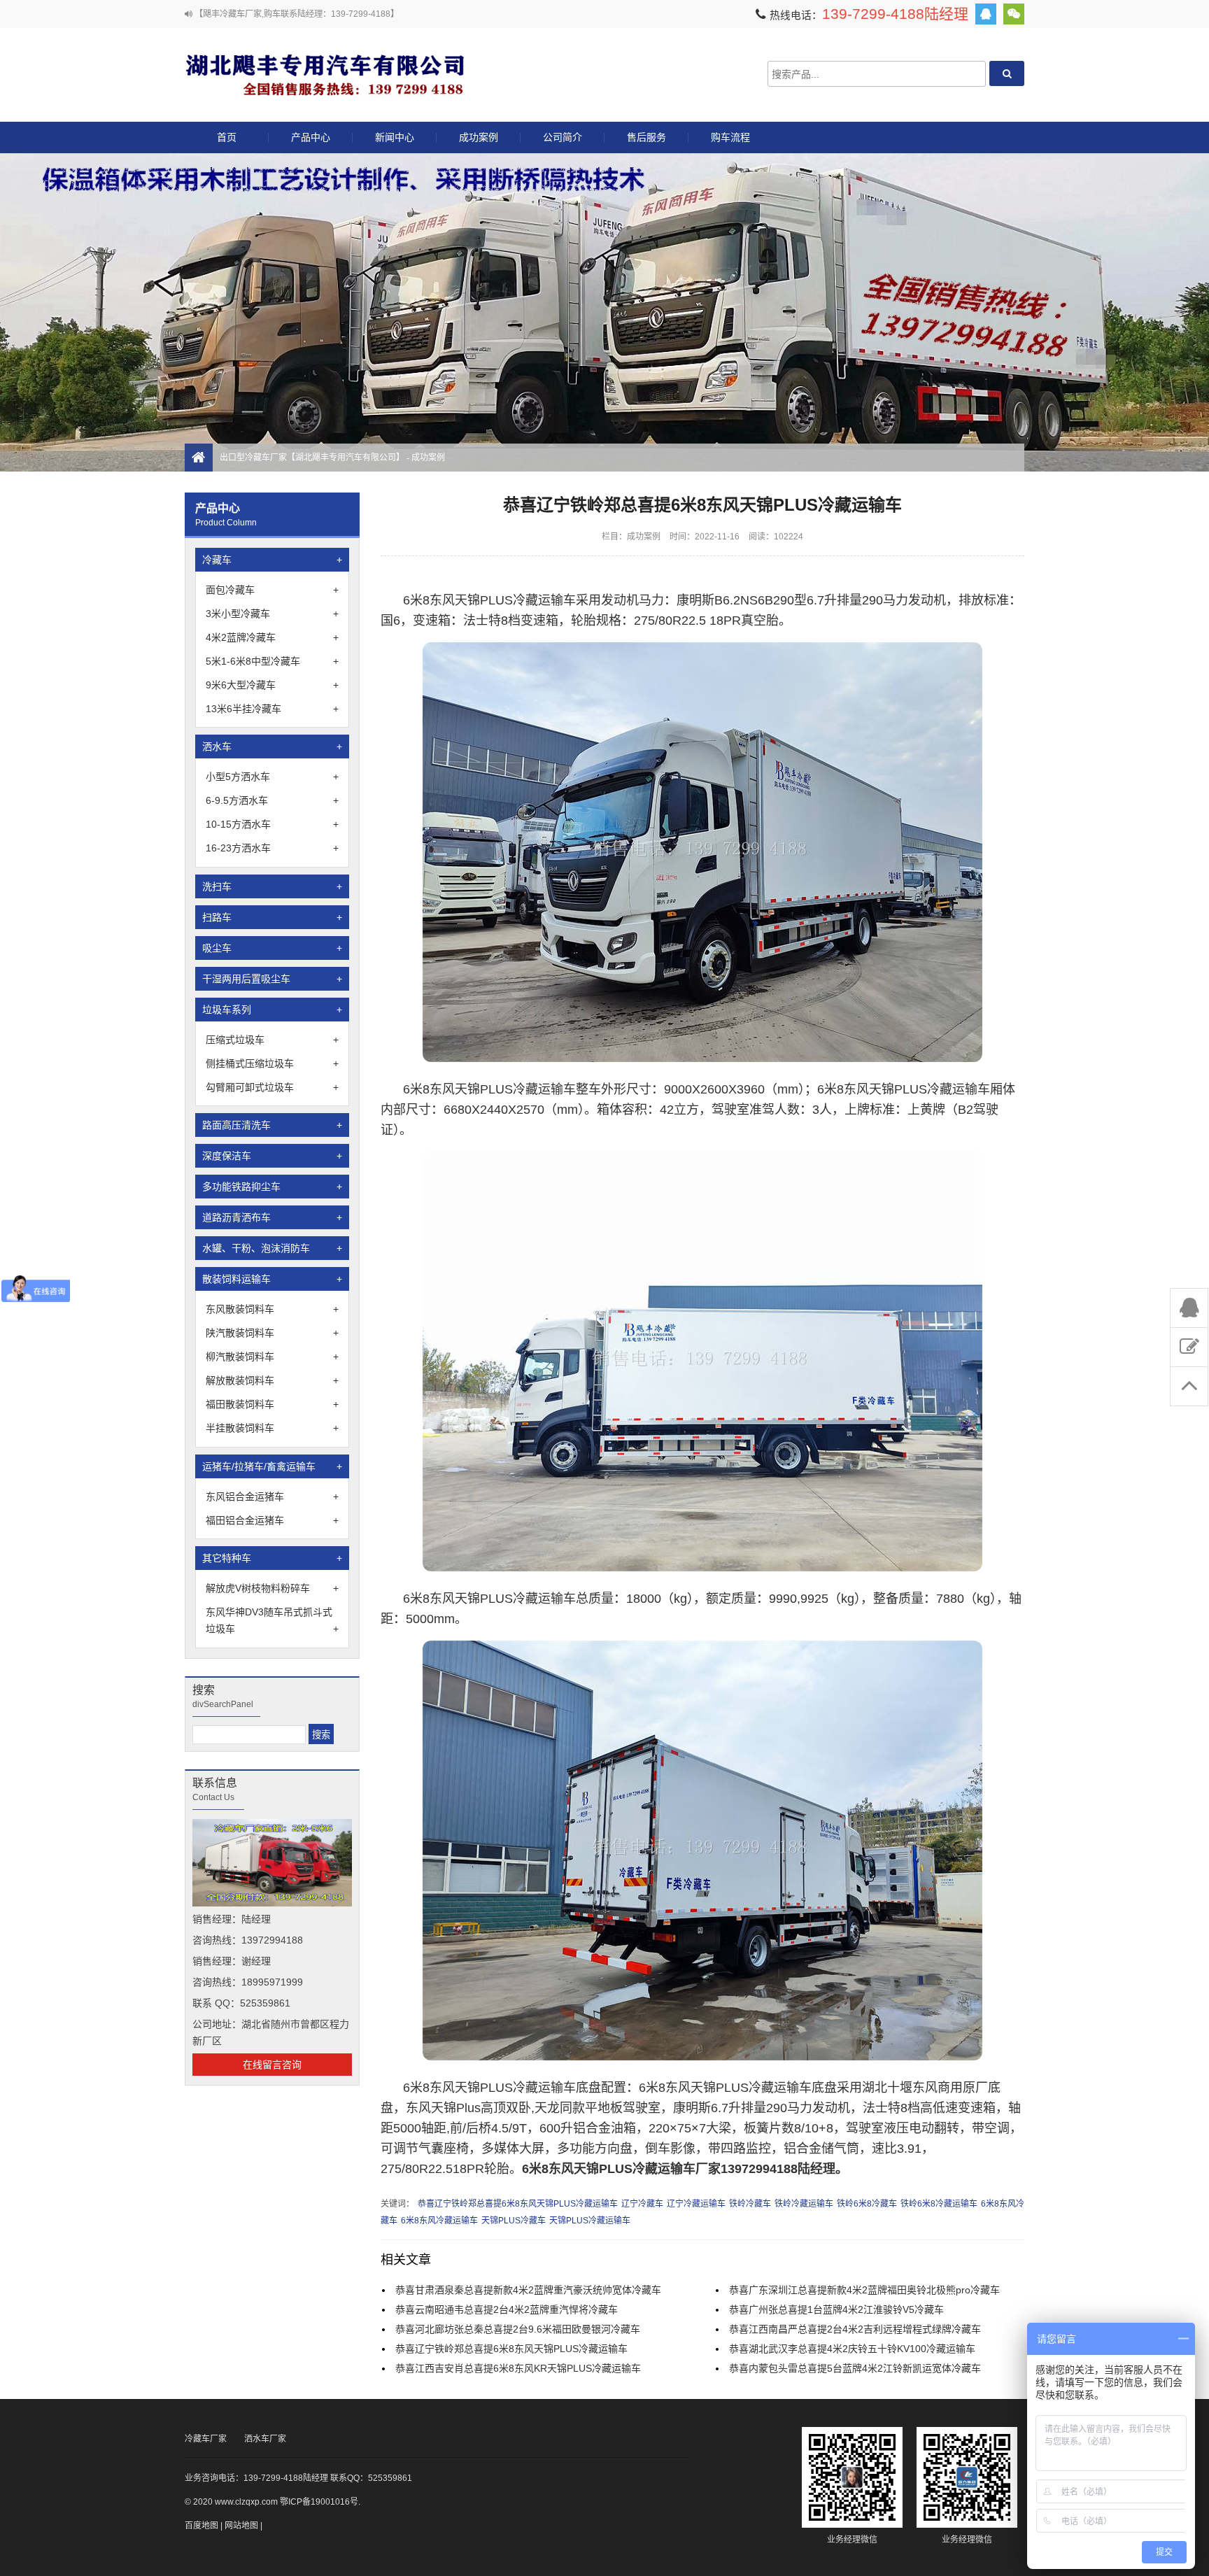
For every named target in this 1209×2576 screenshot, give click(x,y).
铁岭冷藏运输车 (804, 2204)
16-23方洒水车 (272, 848)
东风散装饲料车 (272, 1309)
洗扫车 (272, 886)
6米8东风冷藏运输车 (439, 2221)
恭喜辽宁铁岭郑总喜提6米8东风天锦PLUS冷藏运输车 (518, 2204)
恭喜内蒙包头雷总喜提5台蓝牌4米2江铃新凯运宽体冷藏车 (855, 2368)
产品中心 (311, 137)
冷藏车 (272, 560)
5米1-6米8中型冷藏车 (272, 661)
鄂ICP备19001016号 (319, 2502)
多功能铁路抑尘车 (272, 1187)
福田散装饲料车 (272, 1404)
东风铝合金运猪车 (272, 1496)
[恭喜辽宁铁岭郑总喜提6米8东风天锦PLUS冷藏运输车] (702, 1058)
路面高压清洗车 (272, 1125)
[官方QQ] (986, 14)
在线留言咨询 (272, 2065)
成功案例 (479, 137)
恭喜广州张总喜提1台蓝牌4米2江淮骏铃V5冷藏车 (836, 2309)
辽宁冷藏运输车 (696, 2204)
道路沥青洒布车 (272, 1217)
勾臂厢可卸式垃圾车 (272, 1087)
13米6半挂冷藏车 (272, 709)
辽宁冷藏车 (642, 2204)
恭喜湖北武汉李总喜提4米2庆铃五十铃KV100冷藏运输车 (852, 2349)
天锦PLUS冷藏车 (514, 2221)
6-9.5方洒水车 (272, 800)
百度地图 (201, 2526)
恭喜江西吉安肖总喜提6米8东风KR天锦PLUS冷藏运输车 (518, 2368)
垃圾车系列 (272, 1010)
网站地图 (241, 2526)
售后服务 (646, 137)
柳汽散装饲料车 (272, 1357)
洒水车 (272, 746)
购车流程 (730, 137)
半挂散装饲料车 (272, 1428)
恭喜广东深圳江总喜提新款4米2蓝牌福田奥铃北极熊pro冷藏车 (864, 2290)
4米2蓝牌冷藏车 (272, 637)
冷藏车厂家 (206, 2439)
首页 (227, 137)
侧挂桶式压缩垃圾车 (272, 1063)
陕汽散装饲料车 (272, 1333)
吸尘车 (272, 948)
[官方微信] (1014, 14)
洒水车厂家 (265, 2439)
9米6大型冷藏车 (272, 685)
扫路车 (272, 917)
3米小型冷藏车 (272, 614)
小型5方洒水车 (272, 777)
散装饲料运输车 (272, 1279)
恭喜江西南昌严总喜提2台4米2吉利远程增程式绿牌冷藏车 (855, 2329)
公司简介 (563, 137)
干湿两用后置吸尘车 (272, 979)
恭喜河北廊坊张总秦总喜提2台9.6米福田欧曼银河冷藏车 (518, 2329)
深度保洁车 (272, 1156)
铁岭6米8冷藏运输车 (939, 2204)
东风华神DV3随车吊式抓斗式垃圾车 (272, 1620)
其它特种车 (272, 1558)
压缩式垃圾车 (272, 1040)
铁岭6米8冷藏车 (867, 2204)
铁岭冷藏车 (750, 2204)
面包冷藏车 (272, 590)
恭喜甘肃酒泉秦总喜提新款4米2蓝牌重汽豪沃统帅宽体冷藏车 (528, 2290)
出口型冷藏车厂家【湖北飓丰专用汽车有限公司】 (325, 74)
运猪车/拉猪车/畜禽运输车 (272, 1466)
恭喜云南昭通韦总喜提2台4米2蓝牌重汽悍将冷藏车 (507, 2309)
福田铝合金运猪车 (272, 1520)
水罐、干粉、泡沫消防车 (272, 1248)
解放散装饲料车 (272, 1380)
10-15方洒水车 (272, 824)
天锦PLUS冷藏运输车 (590, 2221)
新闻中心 (395, 137)
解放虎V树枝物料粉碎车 (272, 1588)
